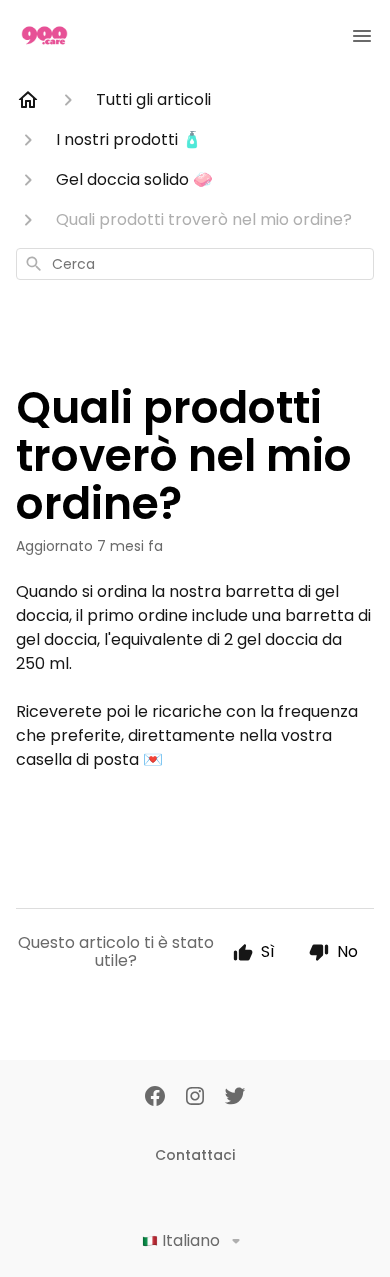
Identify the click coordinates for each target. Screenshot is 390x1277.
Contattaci (195, 1155)
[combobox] (195, 264)
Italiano (191, 1240)
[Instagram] (195, 1098)
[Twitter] (235, 1098)
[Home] (28, 100)
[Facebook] (155, 1098)
